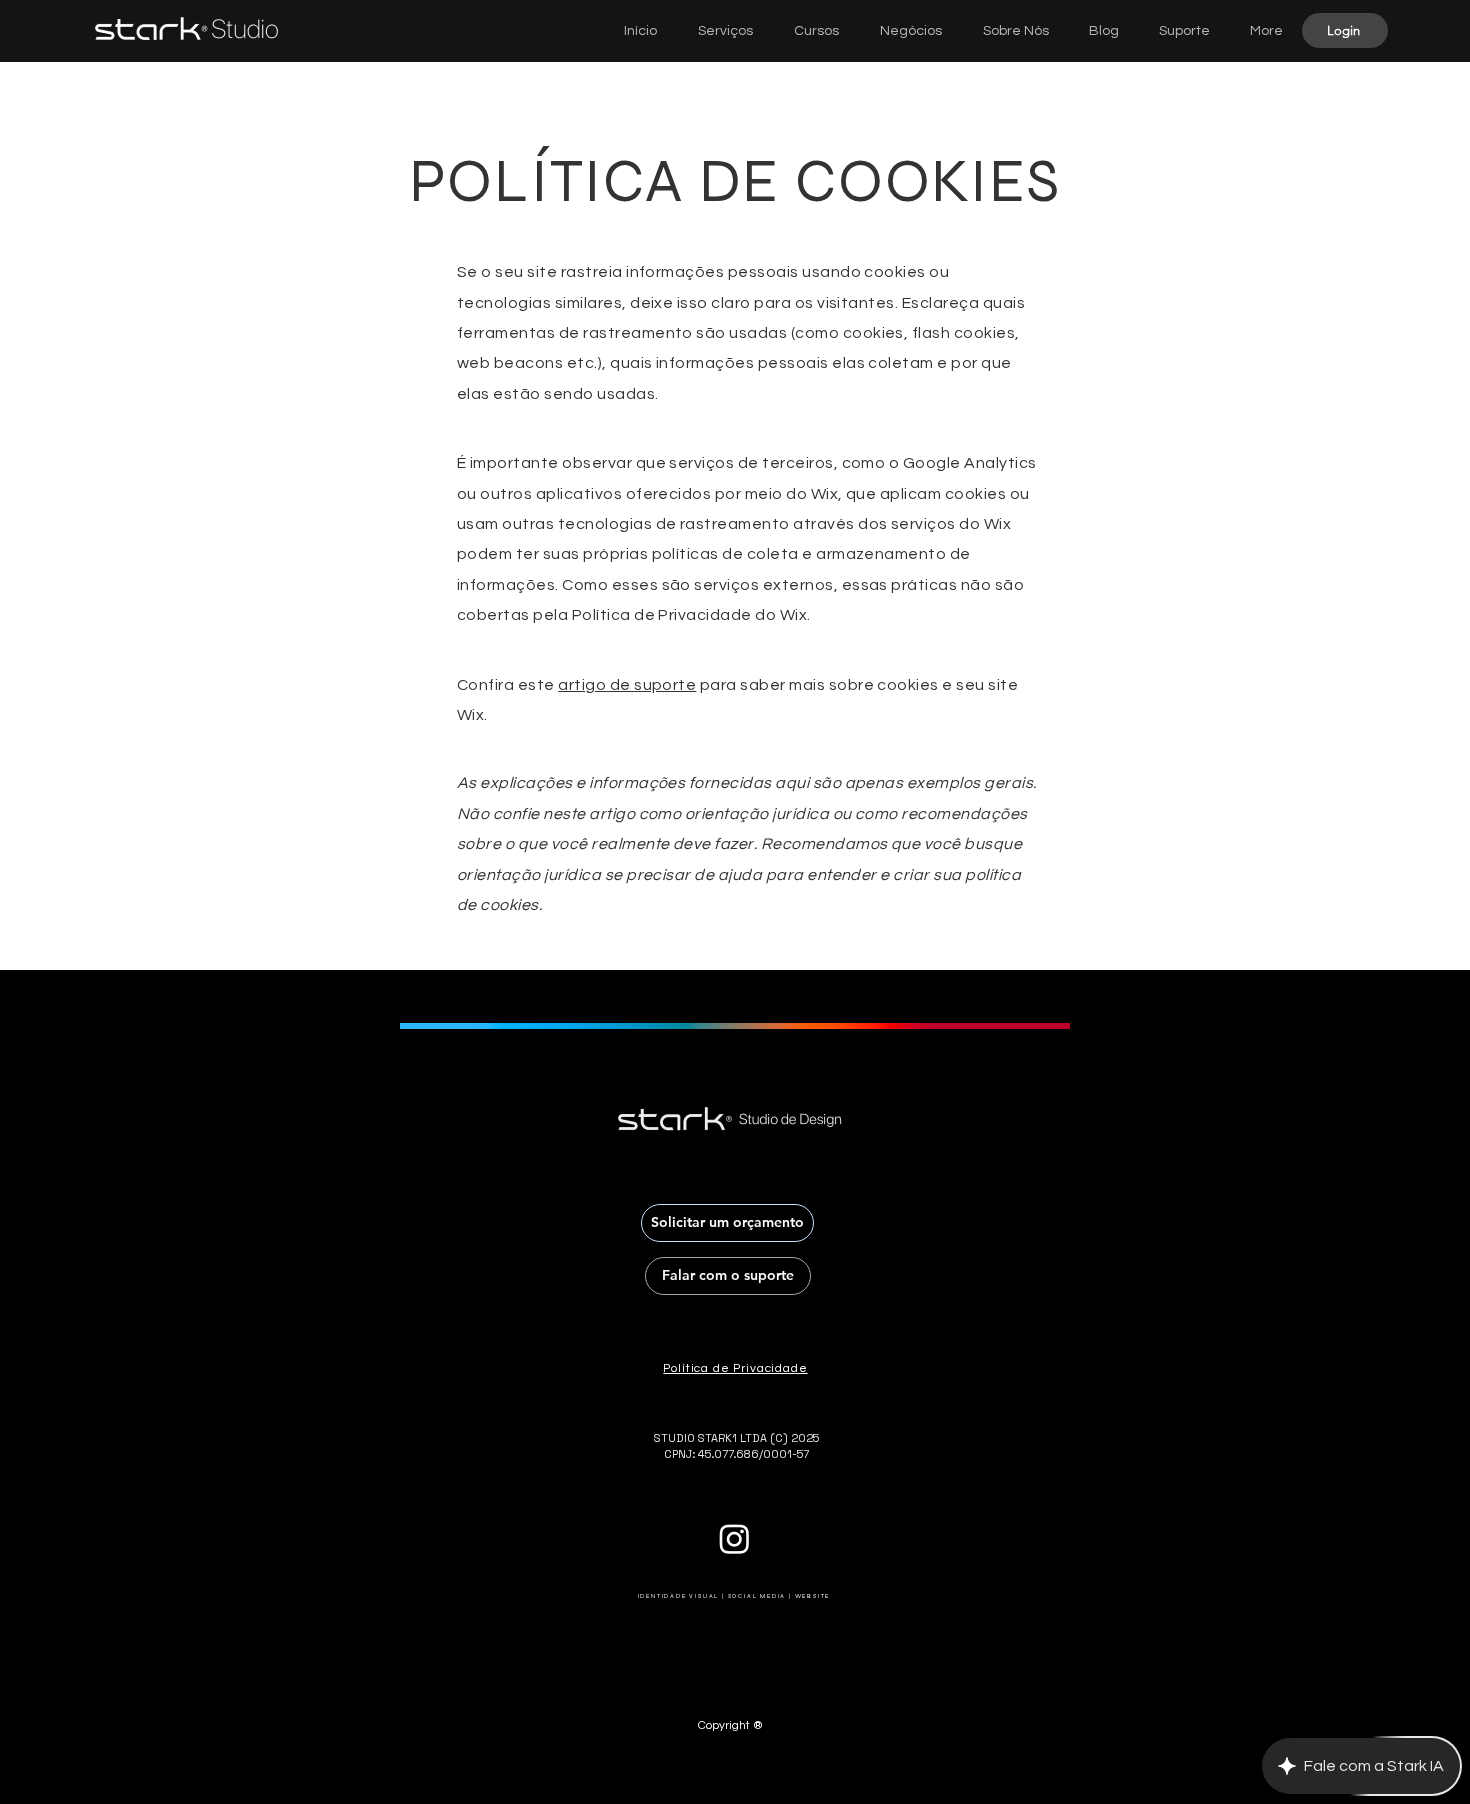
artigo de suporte (627, 685)
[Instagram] (734, 1538)
